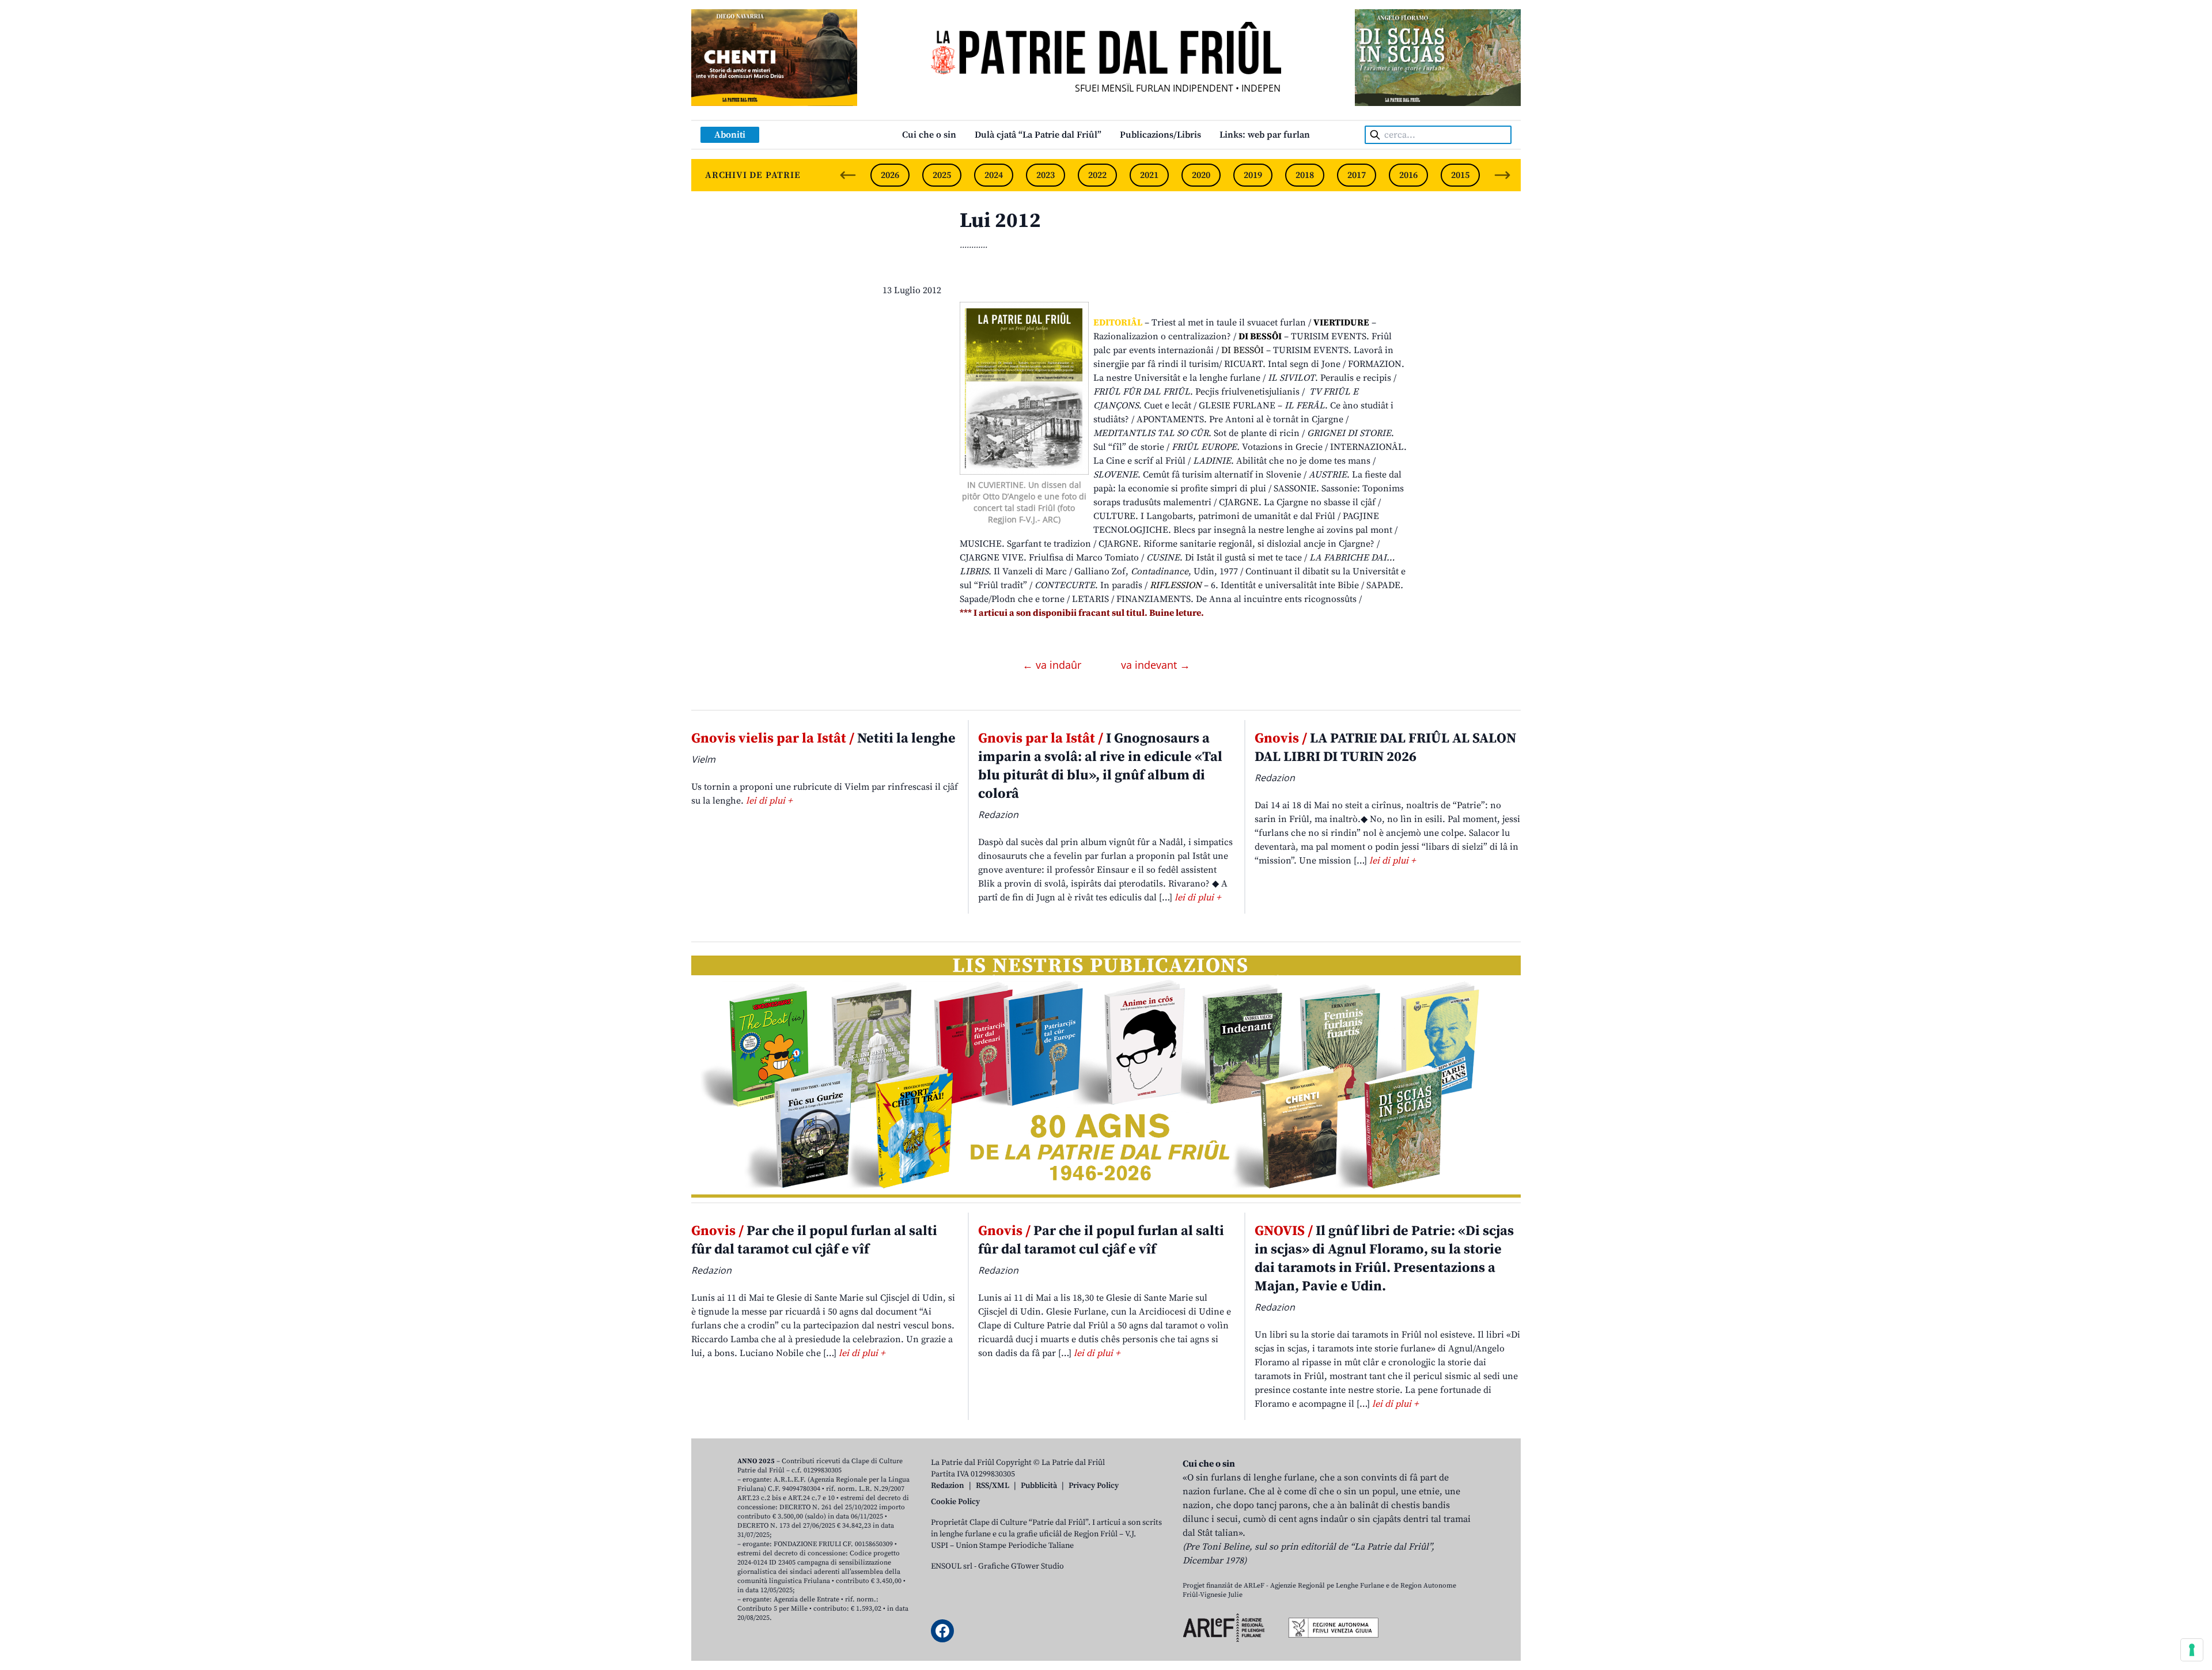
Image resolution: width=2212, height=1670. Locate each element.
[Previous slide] (848, 175)
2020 (1201, 175)
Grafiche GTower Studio (1021, 1566)
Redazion (948, 1486)
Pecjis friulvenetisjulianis (1247, 392)
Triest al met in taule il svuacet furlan (1229, 323)
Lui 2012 (1000, 221)
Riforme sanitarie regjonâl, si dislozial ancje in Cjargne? (1259, 544)
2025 (942, 175)
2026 (890, 175)
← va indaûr (1053, 665)
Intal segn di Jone (1304, 364)
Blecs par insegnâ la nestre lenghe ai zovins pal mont (1283, 530)
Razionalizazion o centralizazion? (1162, 336)
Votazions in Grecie (1282, 447)
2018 (1305, 175)
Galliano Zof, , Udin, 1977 (1156, 571)
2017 (1357, 175)
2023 (1046, 175)
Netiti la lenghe (823, 739)
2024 (994, 175)
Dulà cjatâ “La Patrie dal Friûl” (1038, 135)
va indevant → (1156, 665)
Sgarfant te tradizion (1049, 544)
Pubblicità (1039, 1486)
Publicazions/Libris (1160, 135)
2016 (1408, 175)
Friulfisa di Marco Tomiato (1084, 558)
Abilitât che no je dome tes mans (1303, 461)
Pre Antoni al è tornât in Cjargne (1276, 419)
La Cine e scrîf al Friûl (1139, 461)
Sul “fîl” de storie (1129, 447)
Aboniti (730, 135)
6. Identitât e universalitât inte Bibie (1285, 585)
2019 (1253, 175)
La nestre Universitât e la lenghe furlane (1177, 378)
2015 (1460, 175)
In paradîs (1121, 585)
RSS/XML (993, 1486)
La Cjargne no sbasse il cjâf (1320, 502)
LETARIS (1090, 599)
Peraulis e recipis (1356, 378)
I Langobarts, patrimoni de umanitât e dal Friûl (1238, 516)
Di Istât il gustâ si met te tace (1243, 558)
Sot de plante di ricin (1257, 433)
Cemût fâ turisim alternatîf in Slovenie (1222, 475)
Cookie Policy (955, 1502)
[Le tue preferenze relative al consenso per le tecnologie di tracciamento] (2192, 1650)
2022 (1097, 175)
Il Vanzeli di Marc (1030, 571)
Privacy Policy (1094, 1486)
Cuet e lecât (1168, 406)
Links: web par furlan (1265, 135)
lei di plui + (769, 801)
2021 (1149, 175)
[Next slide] (1502, 175)
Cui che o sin (929, 135)
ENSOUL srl (952, 1566)
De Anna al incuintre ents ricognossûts (1276, 599)
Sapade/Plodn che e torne (1012, 599)
